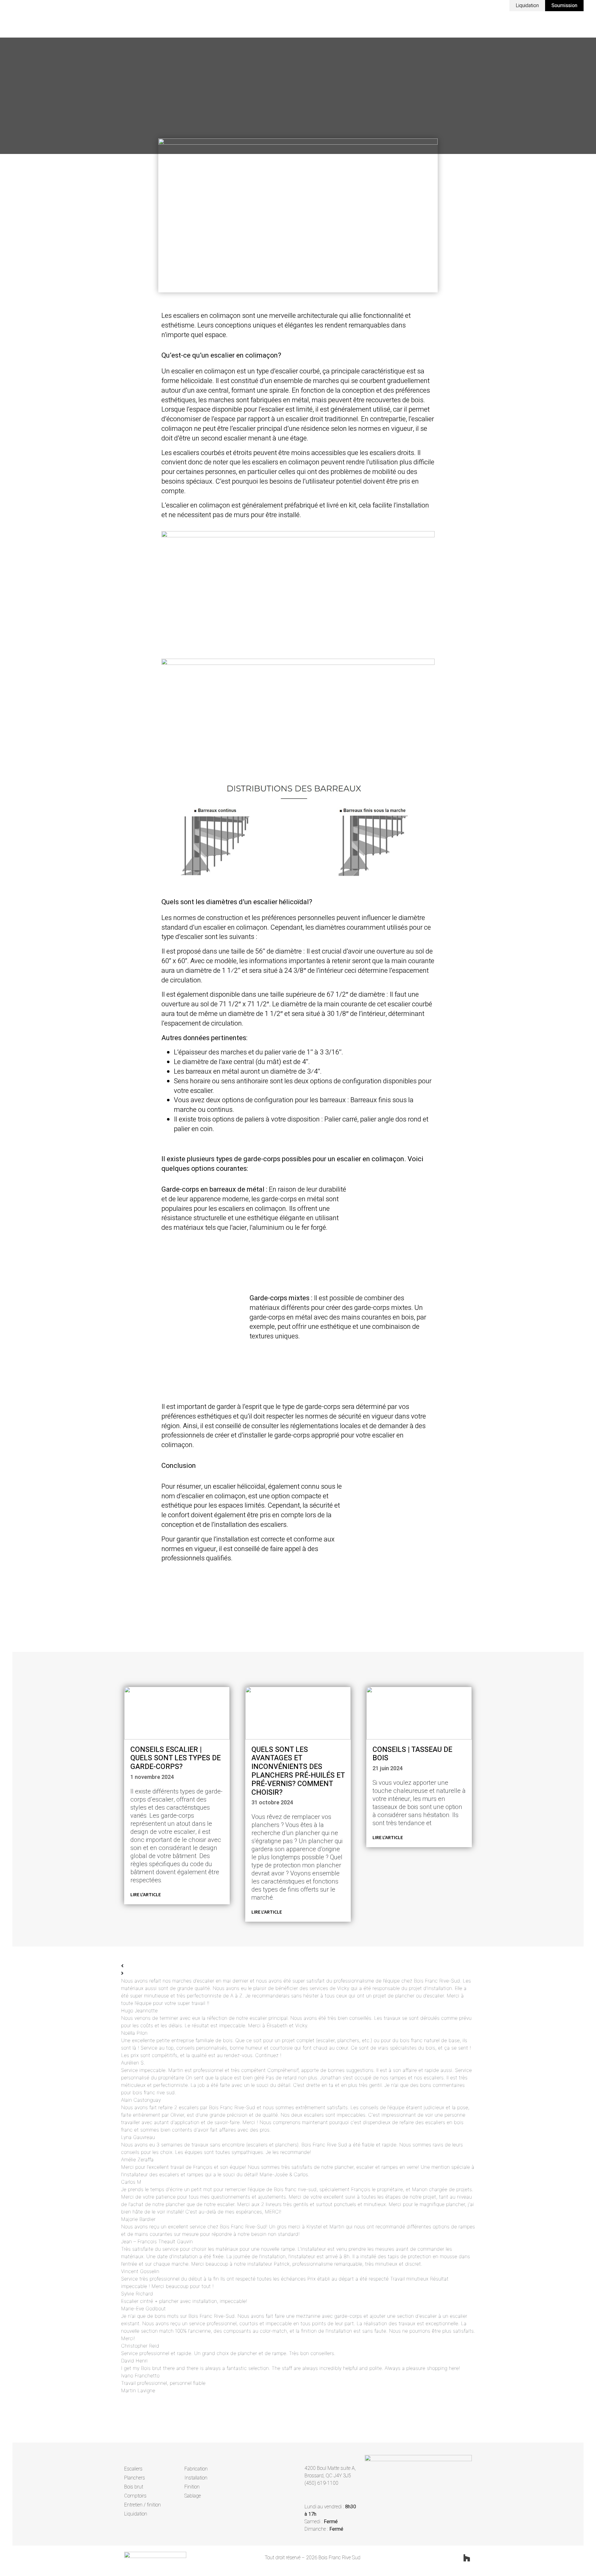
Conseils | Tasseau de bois (412, 1754)
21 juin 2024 (388, 1768)
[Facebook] (444, 2558)
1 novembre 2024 (152, 1777)
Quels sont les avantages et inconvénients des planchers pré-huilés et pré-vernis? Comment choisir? (298, 1771)
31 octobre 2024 (272, 1803)
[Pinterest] (455, 2558)
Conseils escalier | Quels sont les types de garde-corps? (176, 1758)
